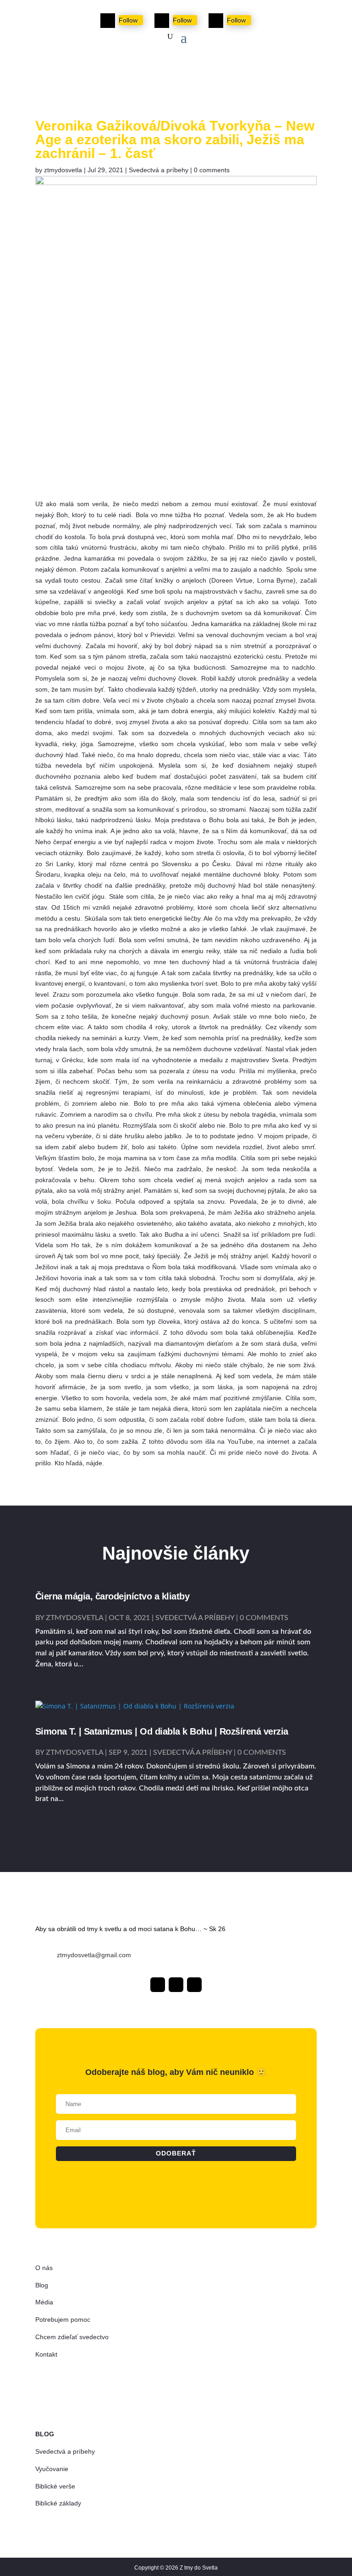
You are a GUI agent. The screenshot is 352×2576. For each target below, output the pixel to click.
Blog (42, 2285)
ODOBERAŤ (176, 72)
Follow (128, 20)
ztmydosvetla (63, 170)
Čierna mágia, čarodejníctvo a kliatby (113, 1596)
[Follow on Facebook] (108, 21)
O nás (44, 2268)
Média (44, 2302)
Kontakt (46, 2354)
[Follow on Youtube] (216, 21)
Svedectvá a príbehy (159, 170)
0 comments (212, 170)
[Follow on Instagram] (162, 21)
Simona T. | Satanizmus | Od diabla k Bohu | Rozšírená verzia (162, 1731)
